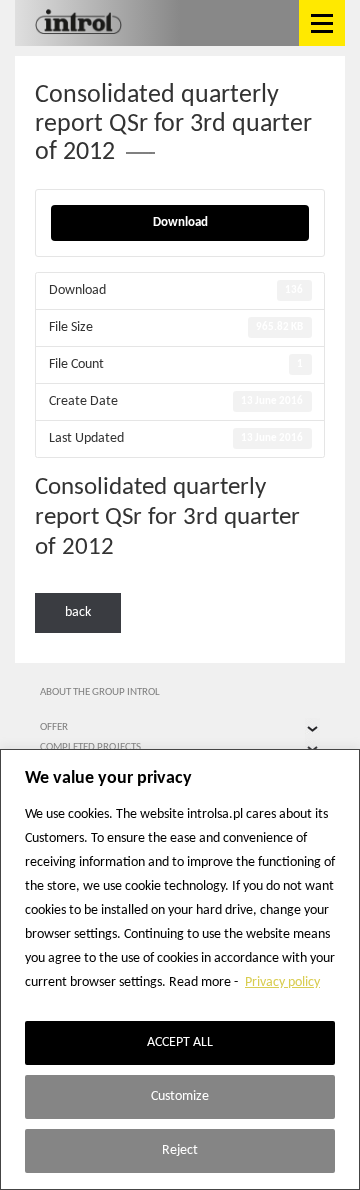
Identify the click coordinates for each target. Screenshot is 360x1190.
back (78, 612)
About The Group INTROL (100, 692)
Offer (54, 727)
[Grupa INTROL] (78, 23)
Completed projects (90, 747)
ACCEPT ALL (180, 1042)
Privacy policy (282, 982)
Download (180, 222)
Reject (180, 1150)
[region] (180, 969)
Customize (180, 1096)
